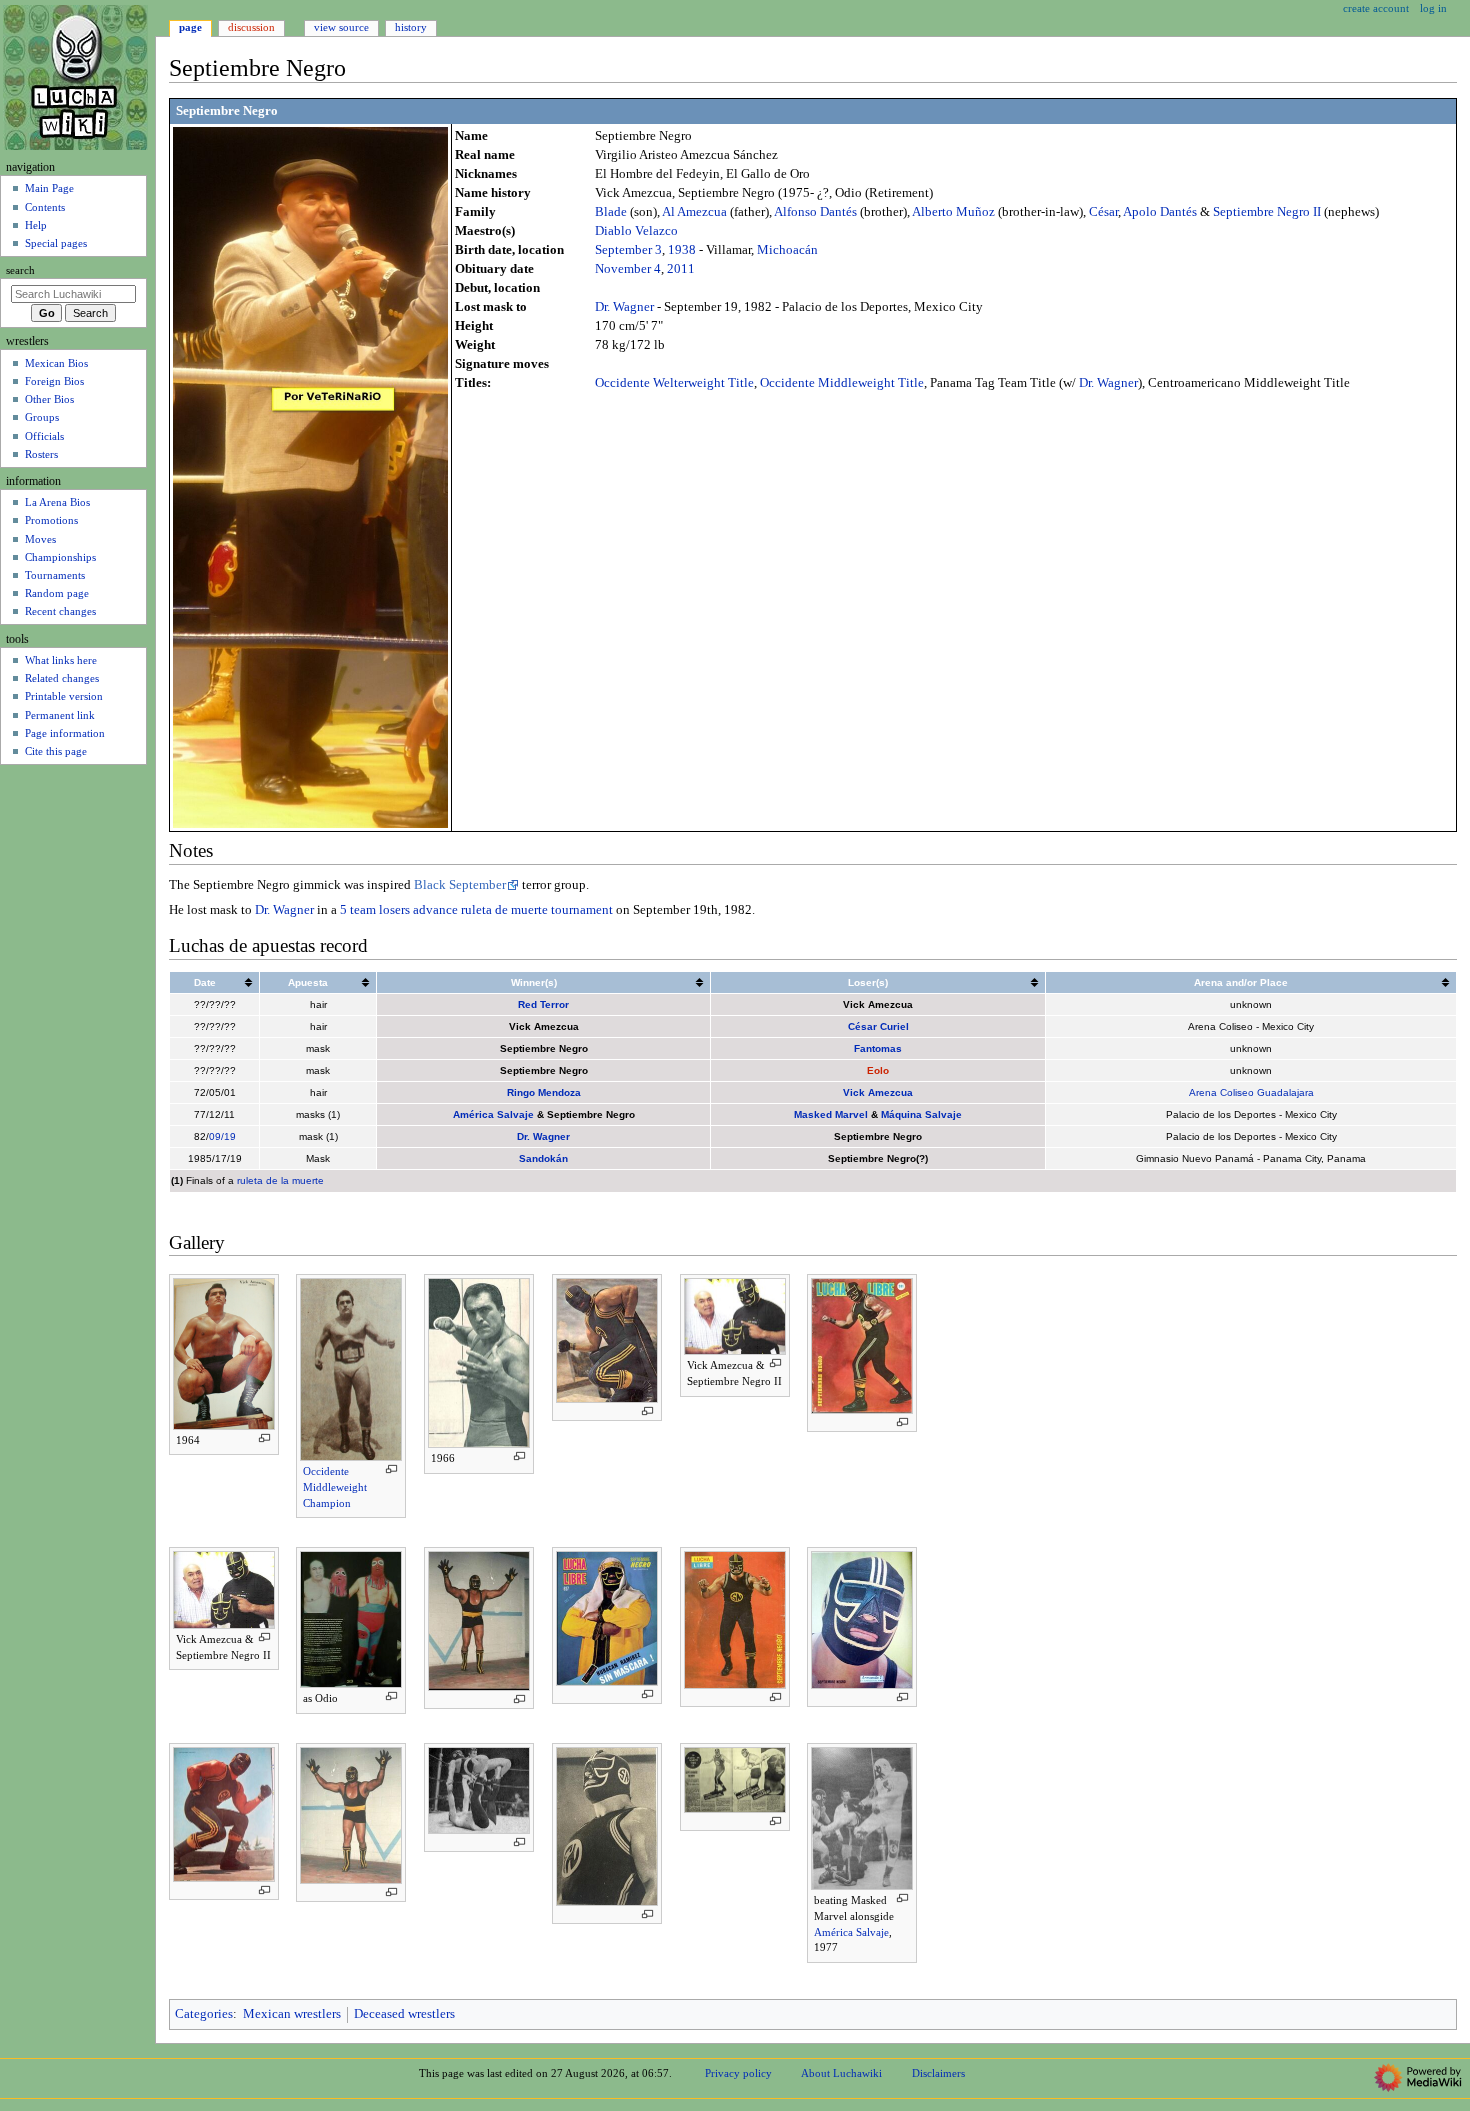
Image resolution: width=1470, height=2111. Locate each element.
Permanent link (60, 715)
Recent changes (60, 611)
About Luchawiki (841, 2073)
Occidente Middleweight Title (842, 383)
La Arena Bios (57, 502)
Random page (57, 593)
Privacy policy (738, 2073)
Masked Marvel (831, 1114)
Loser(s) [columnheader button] (868, 982)
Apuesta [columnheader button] (308, 982)
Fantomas (878, 1048)
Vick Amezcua (878, 1092)
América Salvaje (493, 1114)
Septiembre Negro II (1267, 212)
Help (36, 225)
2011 (681, 269)
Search (20, 270)
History (411, 27)
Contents (45, 207)
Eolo (878, 1070)
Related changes (62, 678)
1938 (682, 250)
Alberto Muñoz (953, 212)
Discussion (251, 27)
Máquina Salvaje (921, 1114)
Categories (204, 2014)
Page (190, 27)
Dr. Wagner (624, 307)
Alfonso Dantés (815, 212)
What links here (61, 660)
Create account (1376, 8)
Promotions (51, 520)
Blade (611, 212)
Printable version (64, 696)
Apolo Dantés (1160, 212)
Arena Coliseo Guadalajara (1251, 1092)
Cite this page (56, 751)
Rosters (41, 454)
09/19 (222, 1136)
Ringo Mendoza (544, 1092)
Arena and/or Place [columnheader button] (1241, 982)
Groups (42, 417)
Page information (65, 733)
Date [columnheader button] (205, 982)
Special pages (56, 243)
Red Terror (543, 1004)
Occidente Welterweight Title (674, 383)
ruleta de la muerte (280, 1180)
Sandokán (543, 1158)
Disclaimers (938, 2073)
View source (341, 27)
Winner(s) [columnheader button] (534, 982)
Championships (60, 557)
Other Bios (49, 399)
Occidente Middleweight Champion (335, 1486)
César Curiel (878, 1026)
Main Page (49, 188)
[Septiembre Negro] (310, 476)
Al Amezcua (694, 212)
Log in (1433, 8)
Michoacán (787, 250)
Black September (460, 885)
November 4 (628, 269)
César (1103, 212)
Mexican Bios (56, 363)
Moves (40, 539)
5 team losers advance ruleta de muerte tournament (476, 910)
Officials (44, 436)
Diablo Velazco (636, 231)
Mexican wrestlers (292, 2014)
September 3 (628, 250)
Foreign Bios (54, 381)
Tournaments (55, 575)
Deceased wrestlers (404, 2014)
